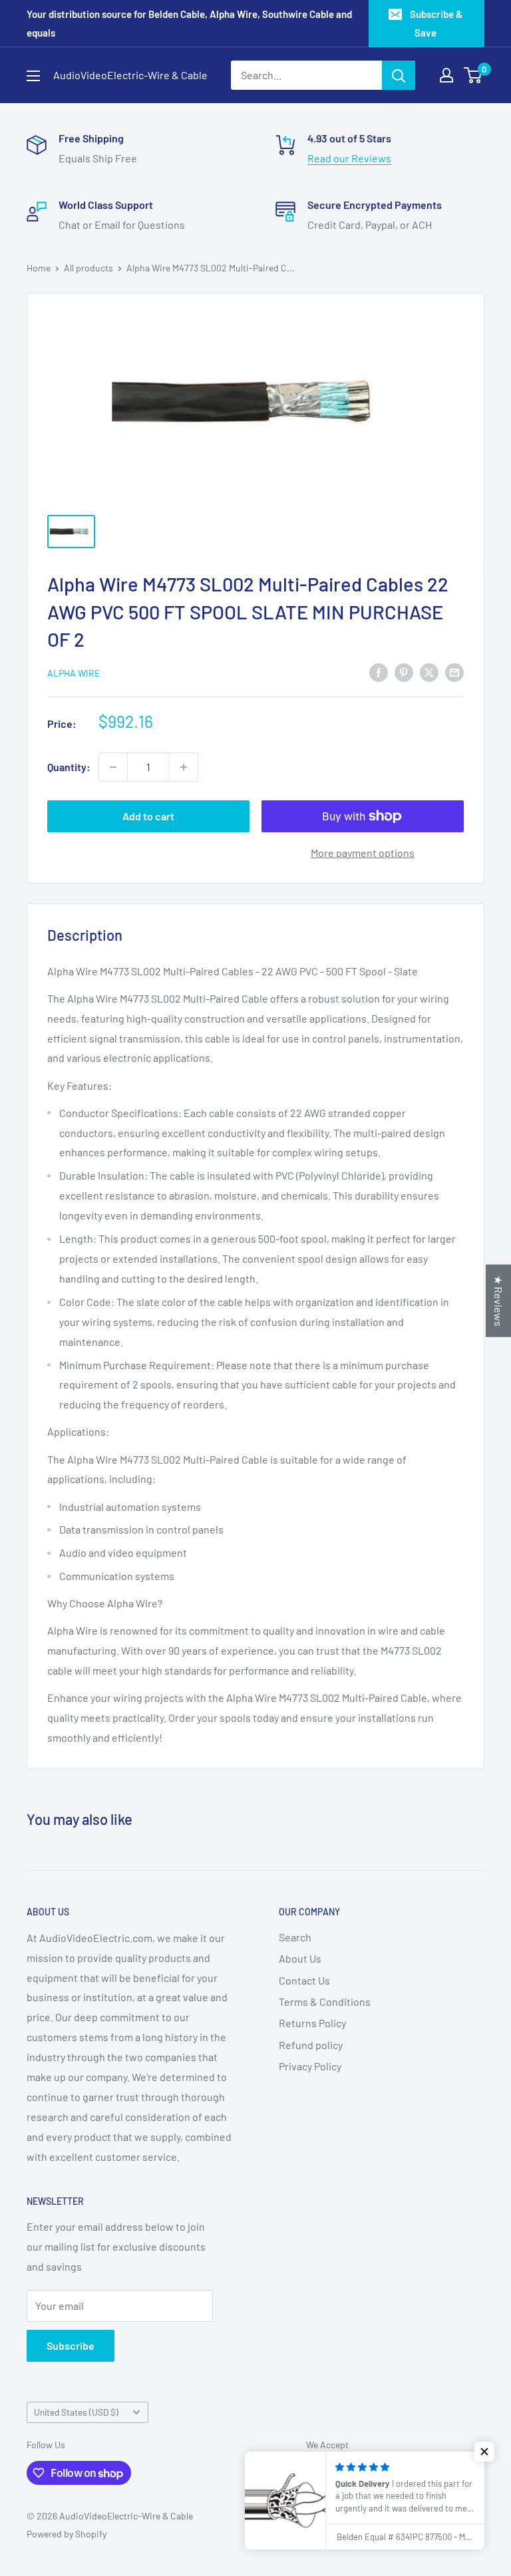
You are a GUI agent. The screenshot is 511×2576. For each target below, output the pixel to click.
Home (39, 268)
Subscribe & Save (436, 23)
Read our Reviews (349, 158)
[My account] (446, 75)
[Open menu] (33, 76)
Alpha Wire (74, 673)
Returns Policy (312, 2023)
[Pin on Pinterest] (404, 672)
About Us (300, 1958)
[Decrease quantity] (113, 767)
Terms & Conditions (325, 2002)
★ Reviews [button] (499, 1301)
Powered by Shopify (67, 2534)
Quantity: (69, 767)
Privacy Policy (310, 2066)
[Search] (399, 75)
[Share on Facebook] (379, 672)
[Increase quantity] (184, 767)
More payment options (363, 853)
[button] (484, 2452)
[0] (473, 75)
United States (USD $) (76, 2412)
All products (88, 268)
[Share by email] (454, 672)
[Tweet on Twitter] (429, 672)
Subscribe (71, 2345)
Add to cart (148, 816)
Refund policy (311, 2045)
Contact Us (304, 1980)
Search (295, 1937)
